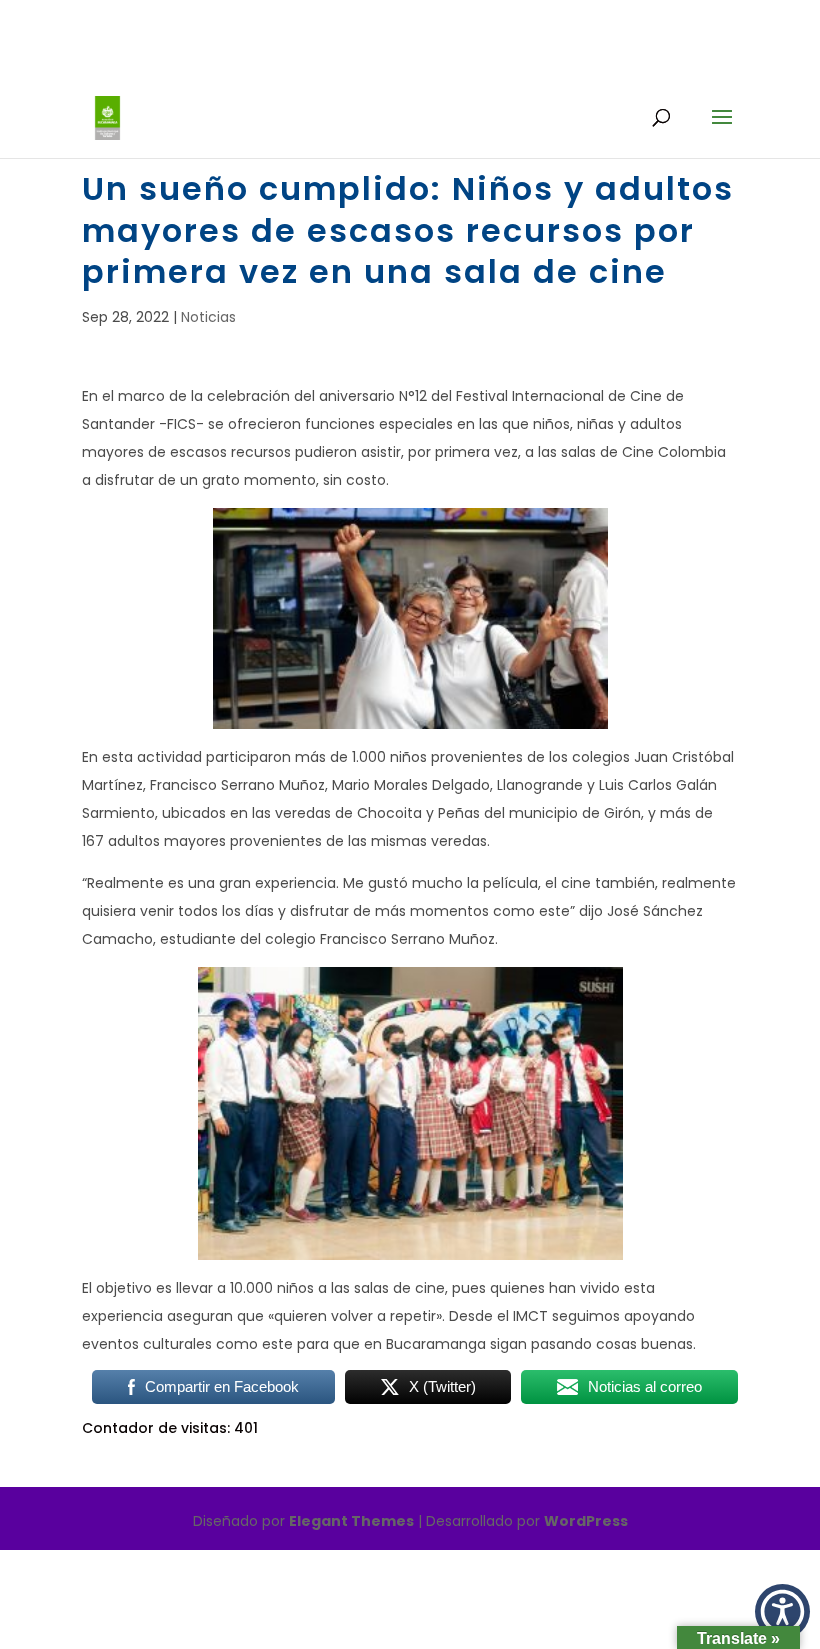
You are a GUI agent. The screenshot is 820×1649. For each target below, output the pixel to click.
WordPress (586, 1521)
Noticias (208, 317)
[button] (782, 1611)
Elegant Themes (351, 1521)
